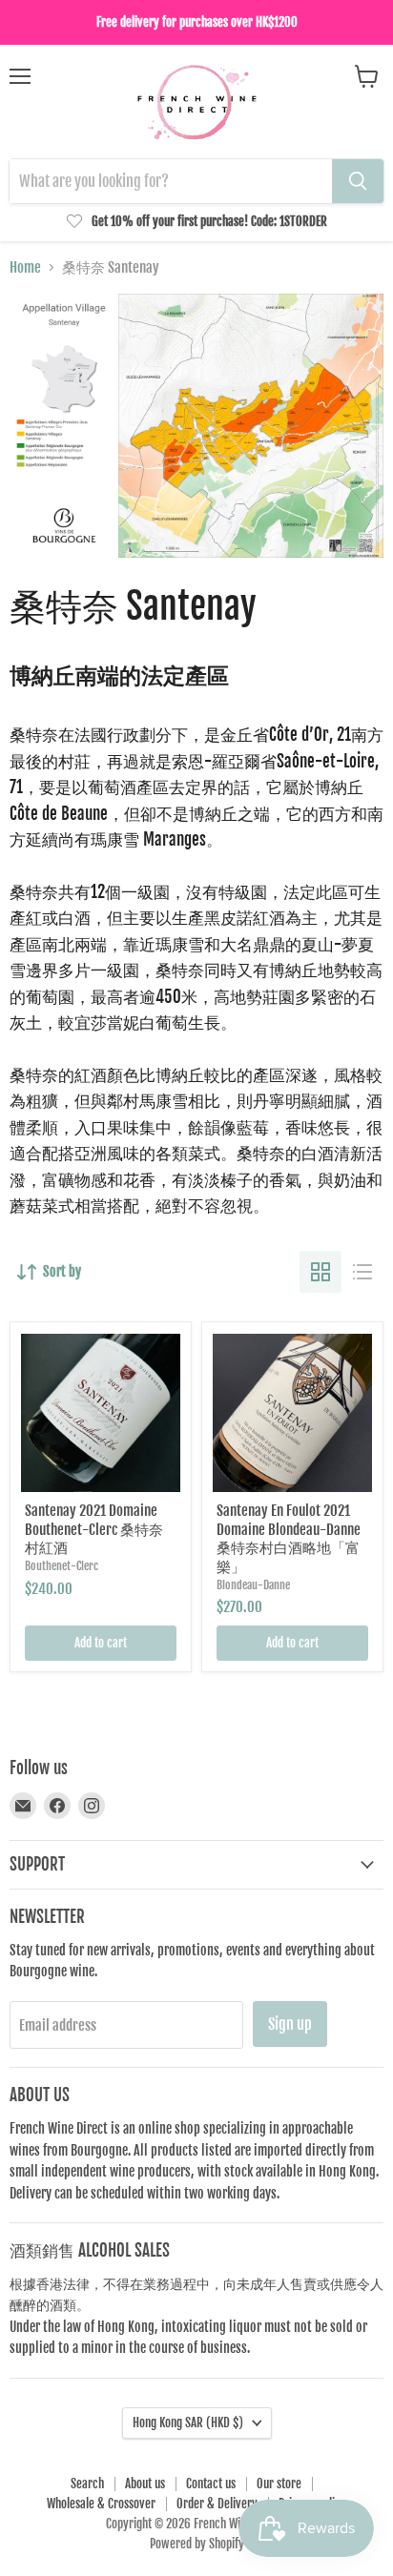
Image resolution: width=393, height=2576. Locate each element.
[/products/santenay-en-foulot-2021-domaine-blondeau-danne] (292, 1413)
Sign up (290, 2024)
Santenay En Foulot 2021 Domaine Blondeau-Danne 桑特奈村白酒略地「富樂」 (289, 1539)
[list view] (362, 1272)
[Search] (358, 181)
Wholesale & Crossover (101, 2504)
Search (87, 2484)
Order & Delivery (217, 2504)
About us (145, 2484)
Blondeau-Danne (253, 1585)
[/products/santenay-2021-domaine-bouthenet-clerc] (101, 1413)
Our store (279, 2484)
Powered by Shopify (197, 2544)
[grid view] (321, 1272)
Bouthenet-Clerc (62, 1566)
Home (25, 267)
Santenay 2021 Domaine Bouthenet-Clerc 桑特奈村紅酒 (94, 1529)
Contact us (211, 2484)
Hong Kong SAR (188, 2423)
